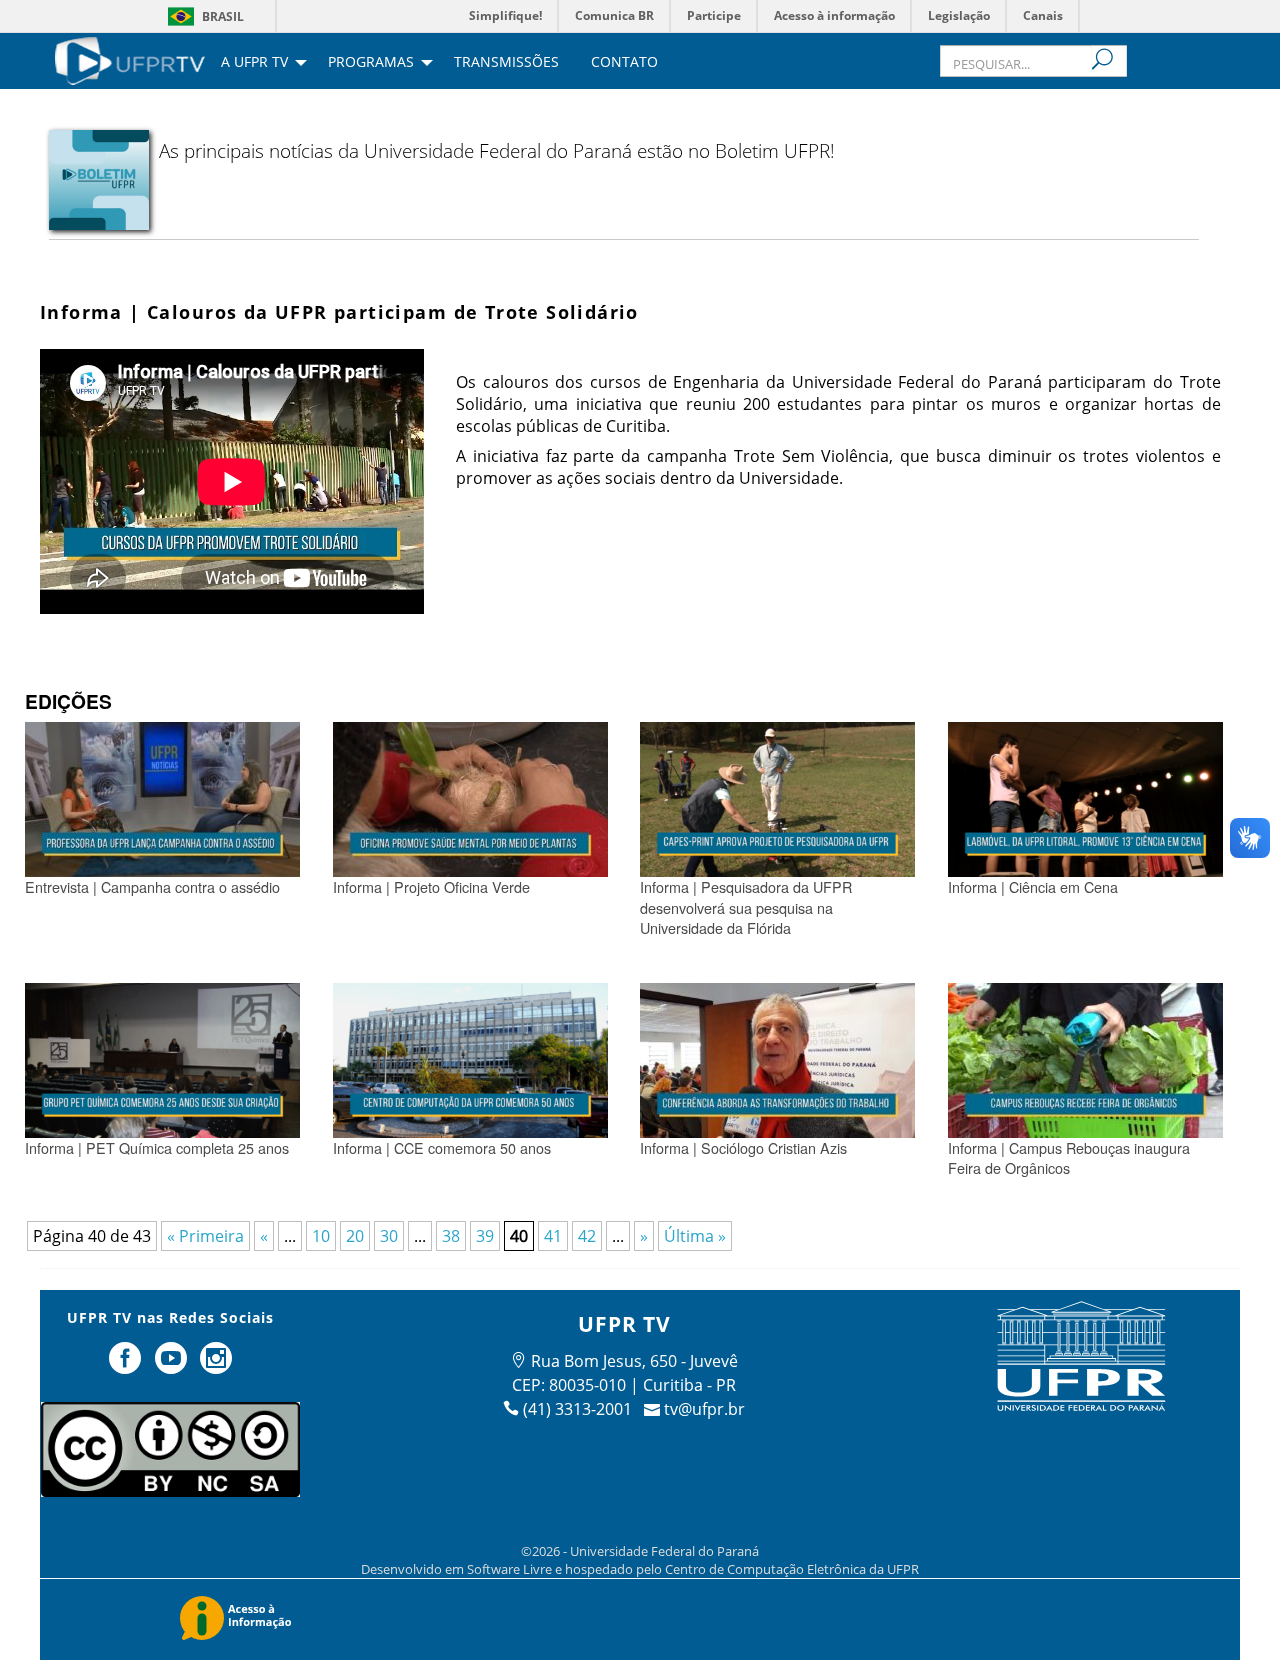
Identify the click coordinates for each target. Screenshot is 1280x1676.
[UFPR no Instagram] (217, 1366)
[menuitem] (130, 59)
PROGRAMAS (371, 63)
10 (321, 1236)
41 (553, 1236)
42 (587, 1236)
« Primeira (205, 1236)
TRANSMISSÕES (506, 63)
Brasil (223, 16)
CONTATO (624, 63)
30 (389, 1236)
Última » (695, 1236)
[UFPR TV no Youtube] (173, 1366)
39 (485, 1236)
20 (355, 1236)
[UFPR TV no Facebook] (127, 1366)
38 (451, 1236)
